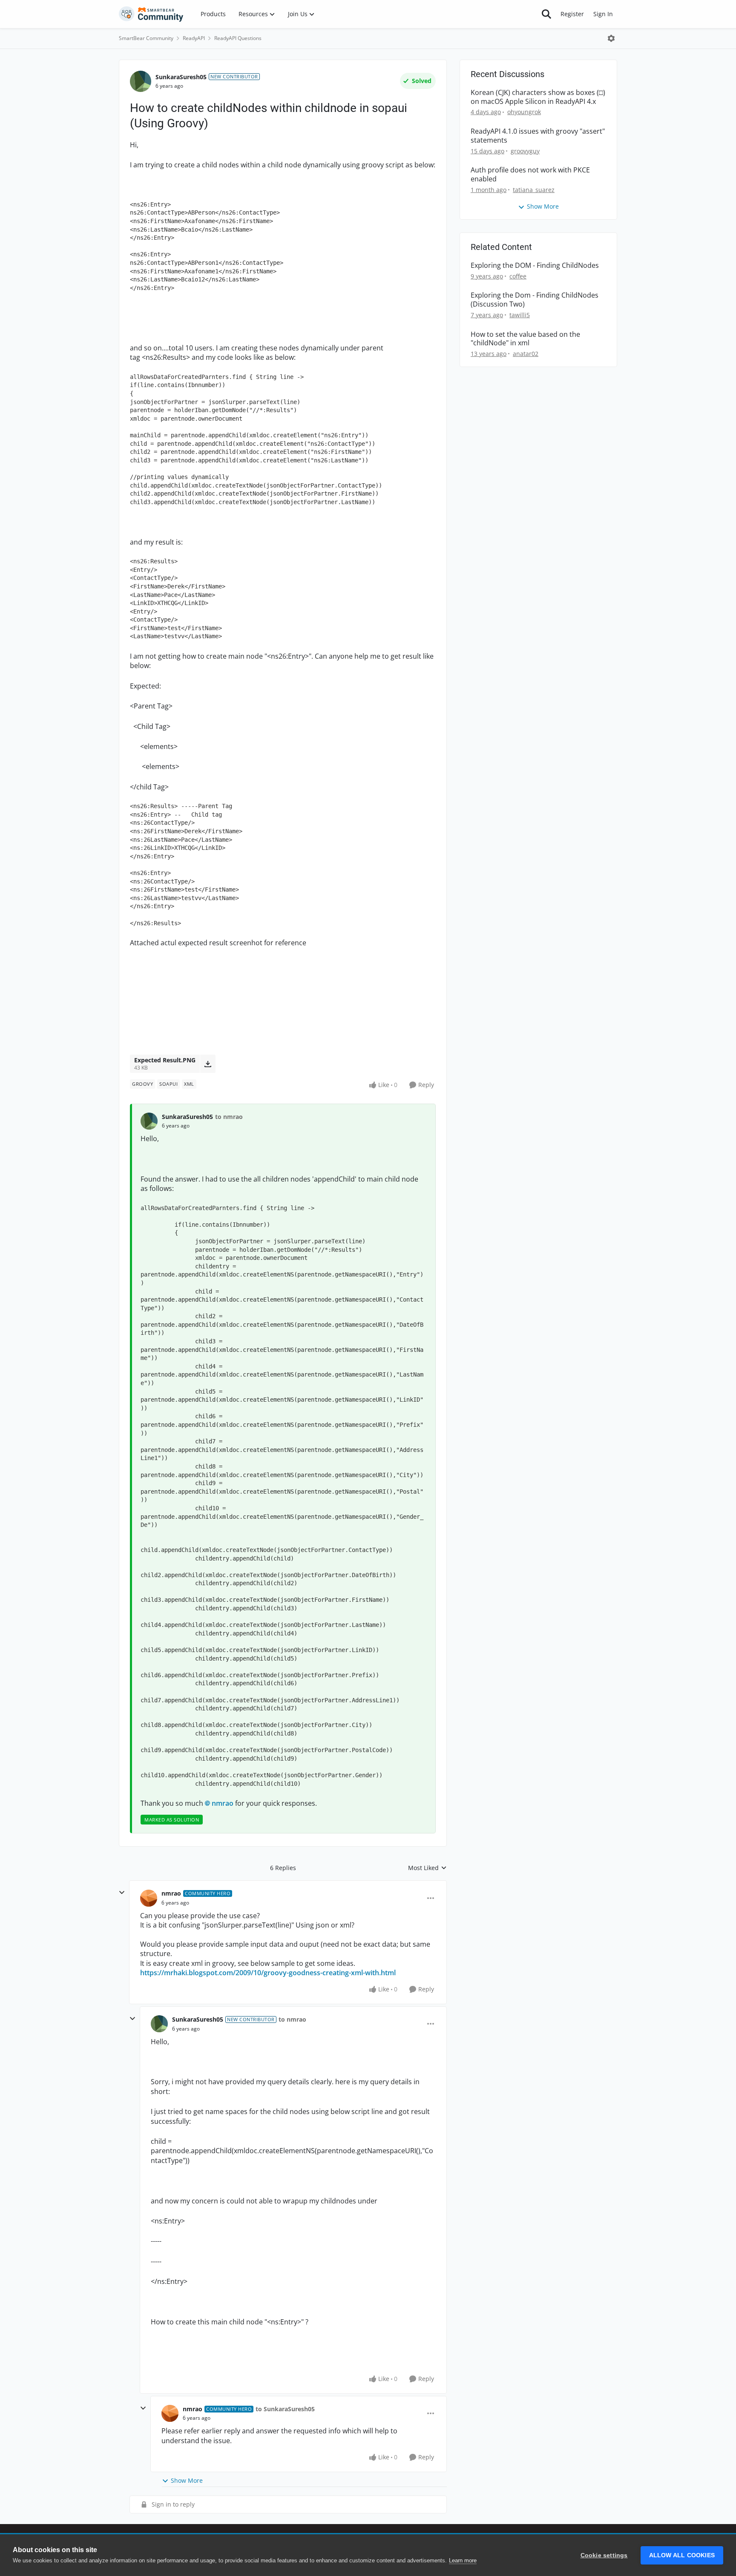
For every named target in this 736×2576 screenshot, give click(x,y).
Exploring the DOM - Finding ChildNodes (535, 265)
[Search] (546, 14)
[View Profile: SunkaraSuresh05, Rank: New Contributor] (141, 81)
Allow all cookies (682, 2555)
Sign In (603, 14)
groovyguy (525, 151)
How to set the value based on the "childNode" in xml (525, 339)
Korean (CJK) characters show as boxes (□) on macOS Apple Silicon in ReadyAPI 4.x (538, 97)
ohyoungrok (524, 112)
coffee (518, 276)
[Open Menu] (611, 38)
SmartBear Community (146, 38)
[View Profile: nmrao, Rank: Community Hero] (149, 1898)
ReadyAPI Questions (238, 38)
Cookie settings (604, 2555)
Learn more (463, 2560)
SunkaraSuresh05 (181, 77)
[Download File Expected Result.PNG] (208, 1064)
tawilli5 (520, 315)
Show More (187, 2480)
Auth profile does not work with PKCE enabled (530, 175)
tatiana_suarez (534, 190)
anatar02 (526, 354)
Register (572, 14)
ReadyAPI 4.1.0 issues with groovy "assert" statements (538, 136)
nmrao (223, 1803)
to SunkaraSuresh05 (285, 2409)
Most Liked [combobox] (427, 1868)
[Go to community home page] (151, 14)
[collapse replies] (122, 1893)
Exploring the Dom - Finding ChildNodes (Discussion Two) (535, 300)
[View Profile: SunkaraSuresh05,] (149, 1121)
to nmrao (229, 1117)
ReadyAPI (194, 38)
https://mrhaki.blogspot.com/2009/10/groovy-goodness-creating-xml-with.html (268, 1973)
